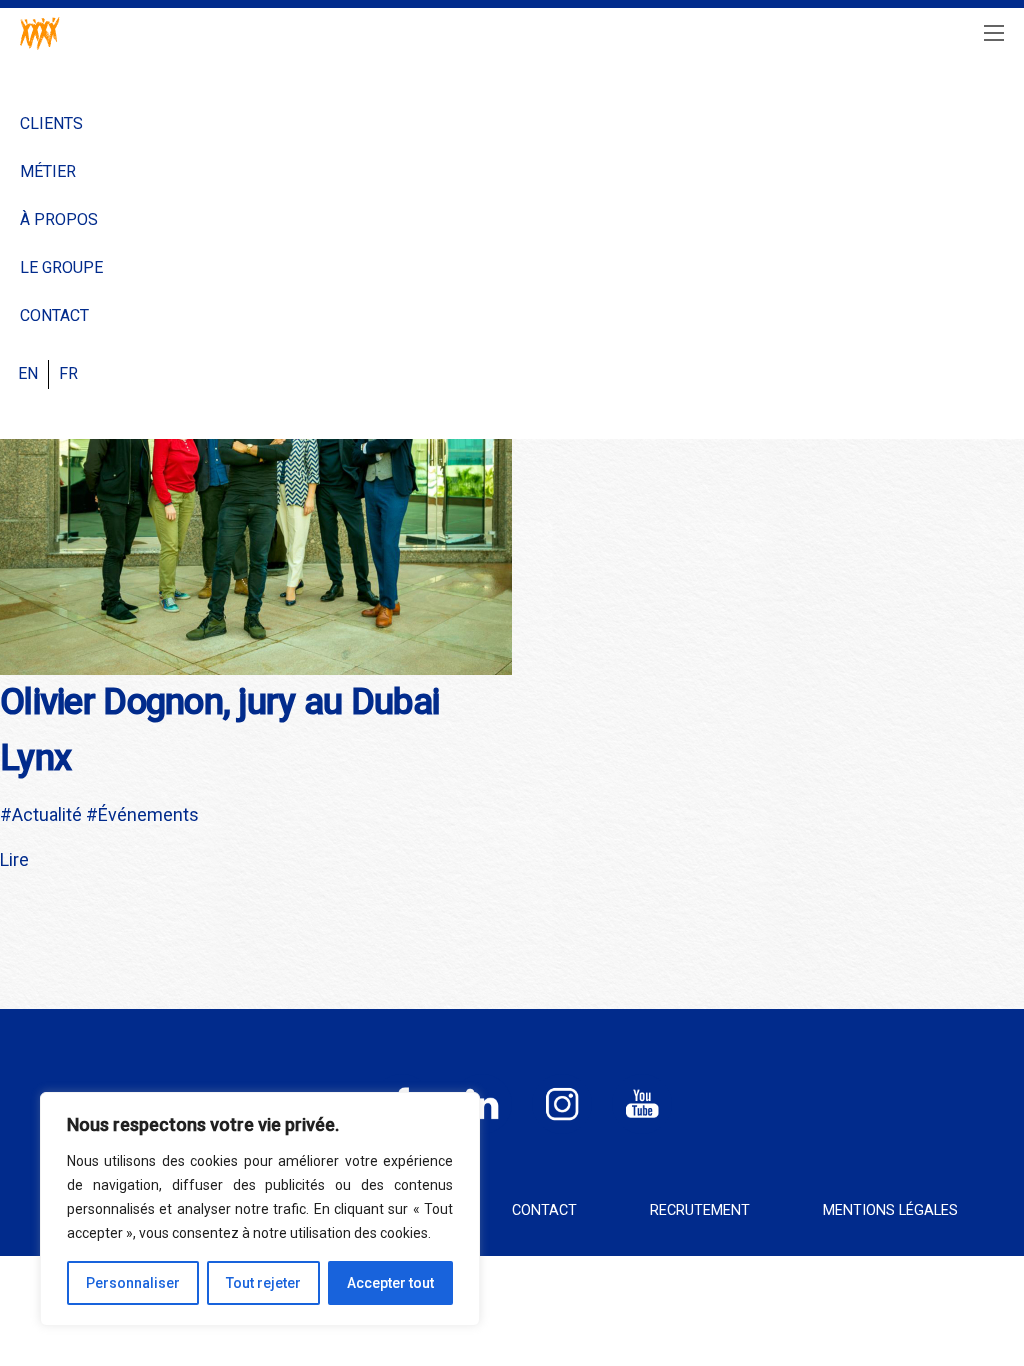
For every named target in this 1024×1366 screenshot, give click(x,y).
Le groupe (61, 267)
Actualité (47, 814)
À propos (59, 219)
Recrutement (700, 1210)
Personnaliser (133, 1283)
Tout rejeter (263, 1283)
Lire (14, 859)
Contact (54, 315)
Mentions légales (890, 1210)
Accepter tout (390, 1283)
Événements (148, 814)
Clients (51, 123)
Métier (48, 171)
